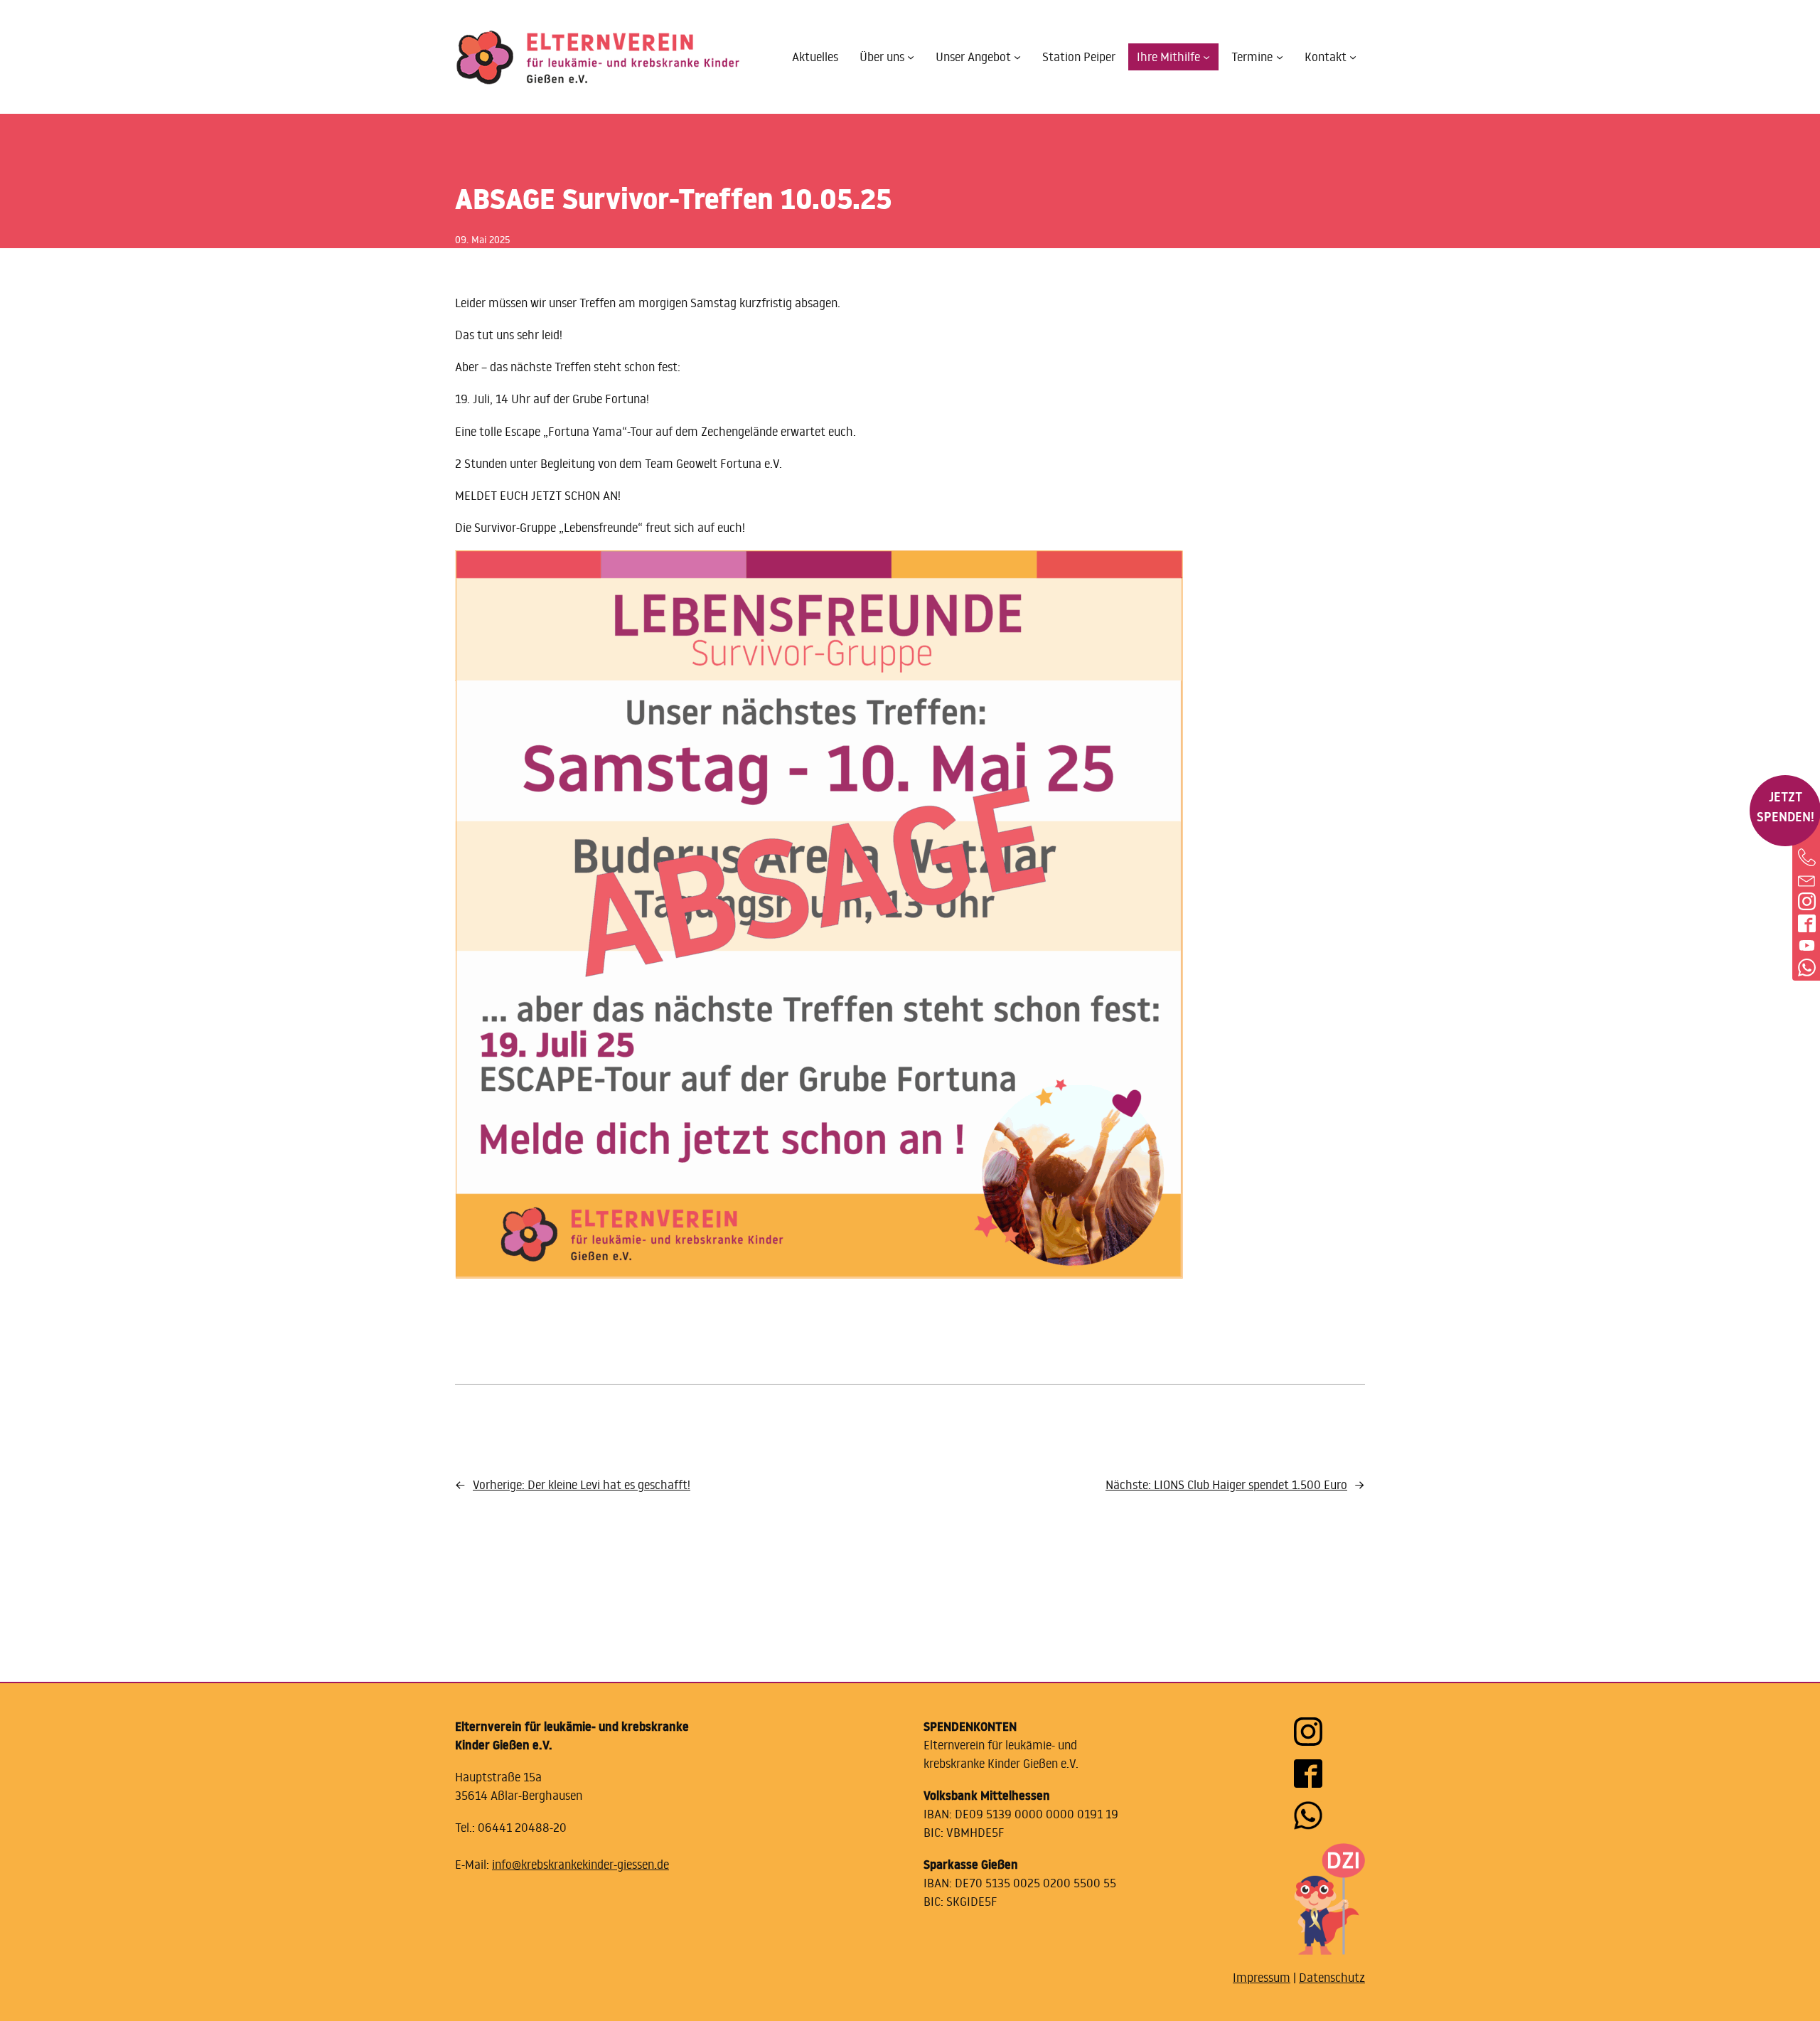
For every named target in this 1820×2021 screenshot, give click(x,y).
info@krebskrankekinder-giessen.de (580, 1865)
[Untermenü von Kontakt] (1353, 57)
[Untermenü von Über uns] (911, 57)
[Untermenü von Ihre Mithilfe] (1206, 57)
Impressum (1262, 1978)
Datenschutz (1332, 1978)
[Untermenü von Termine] (1280, 57)
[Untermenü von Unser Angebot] (1017, 57)
